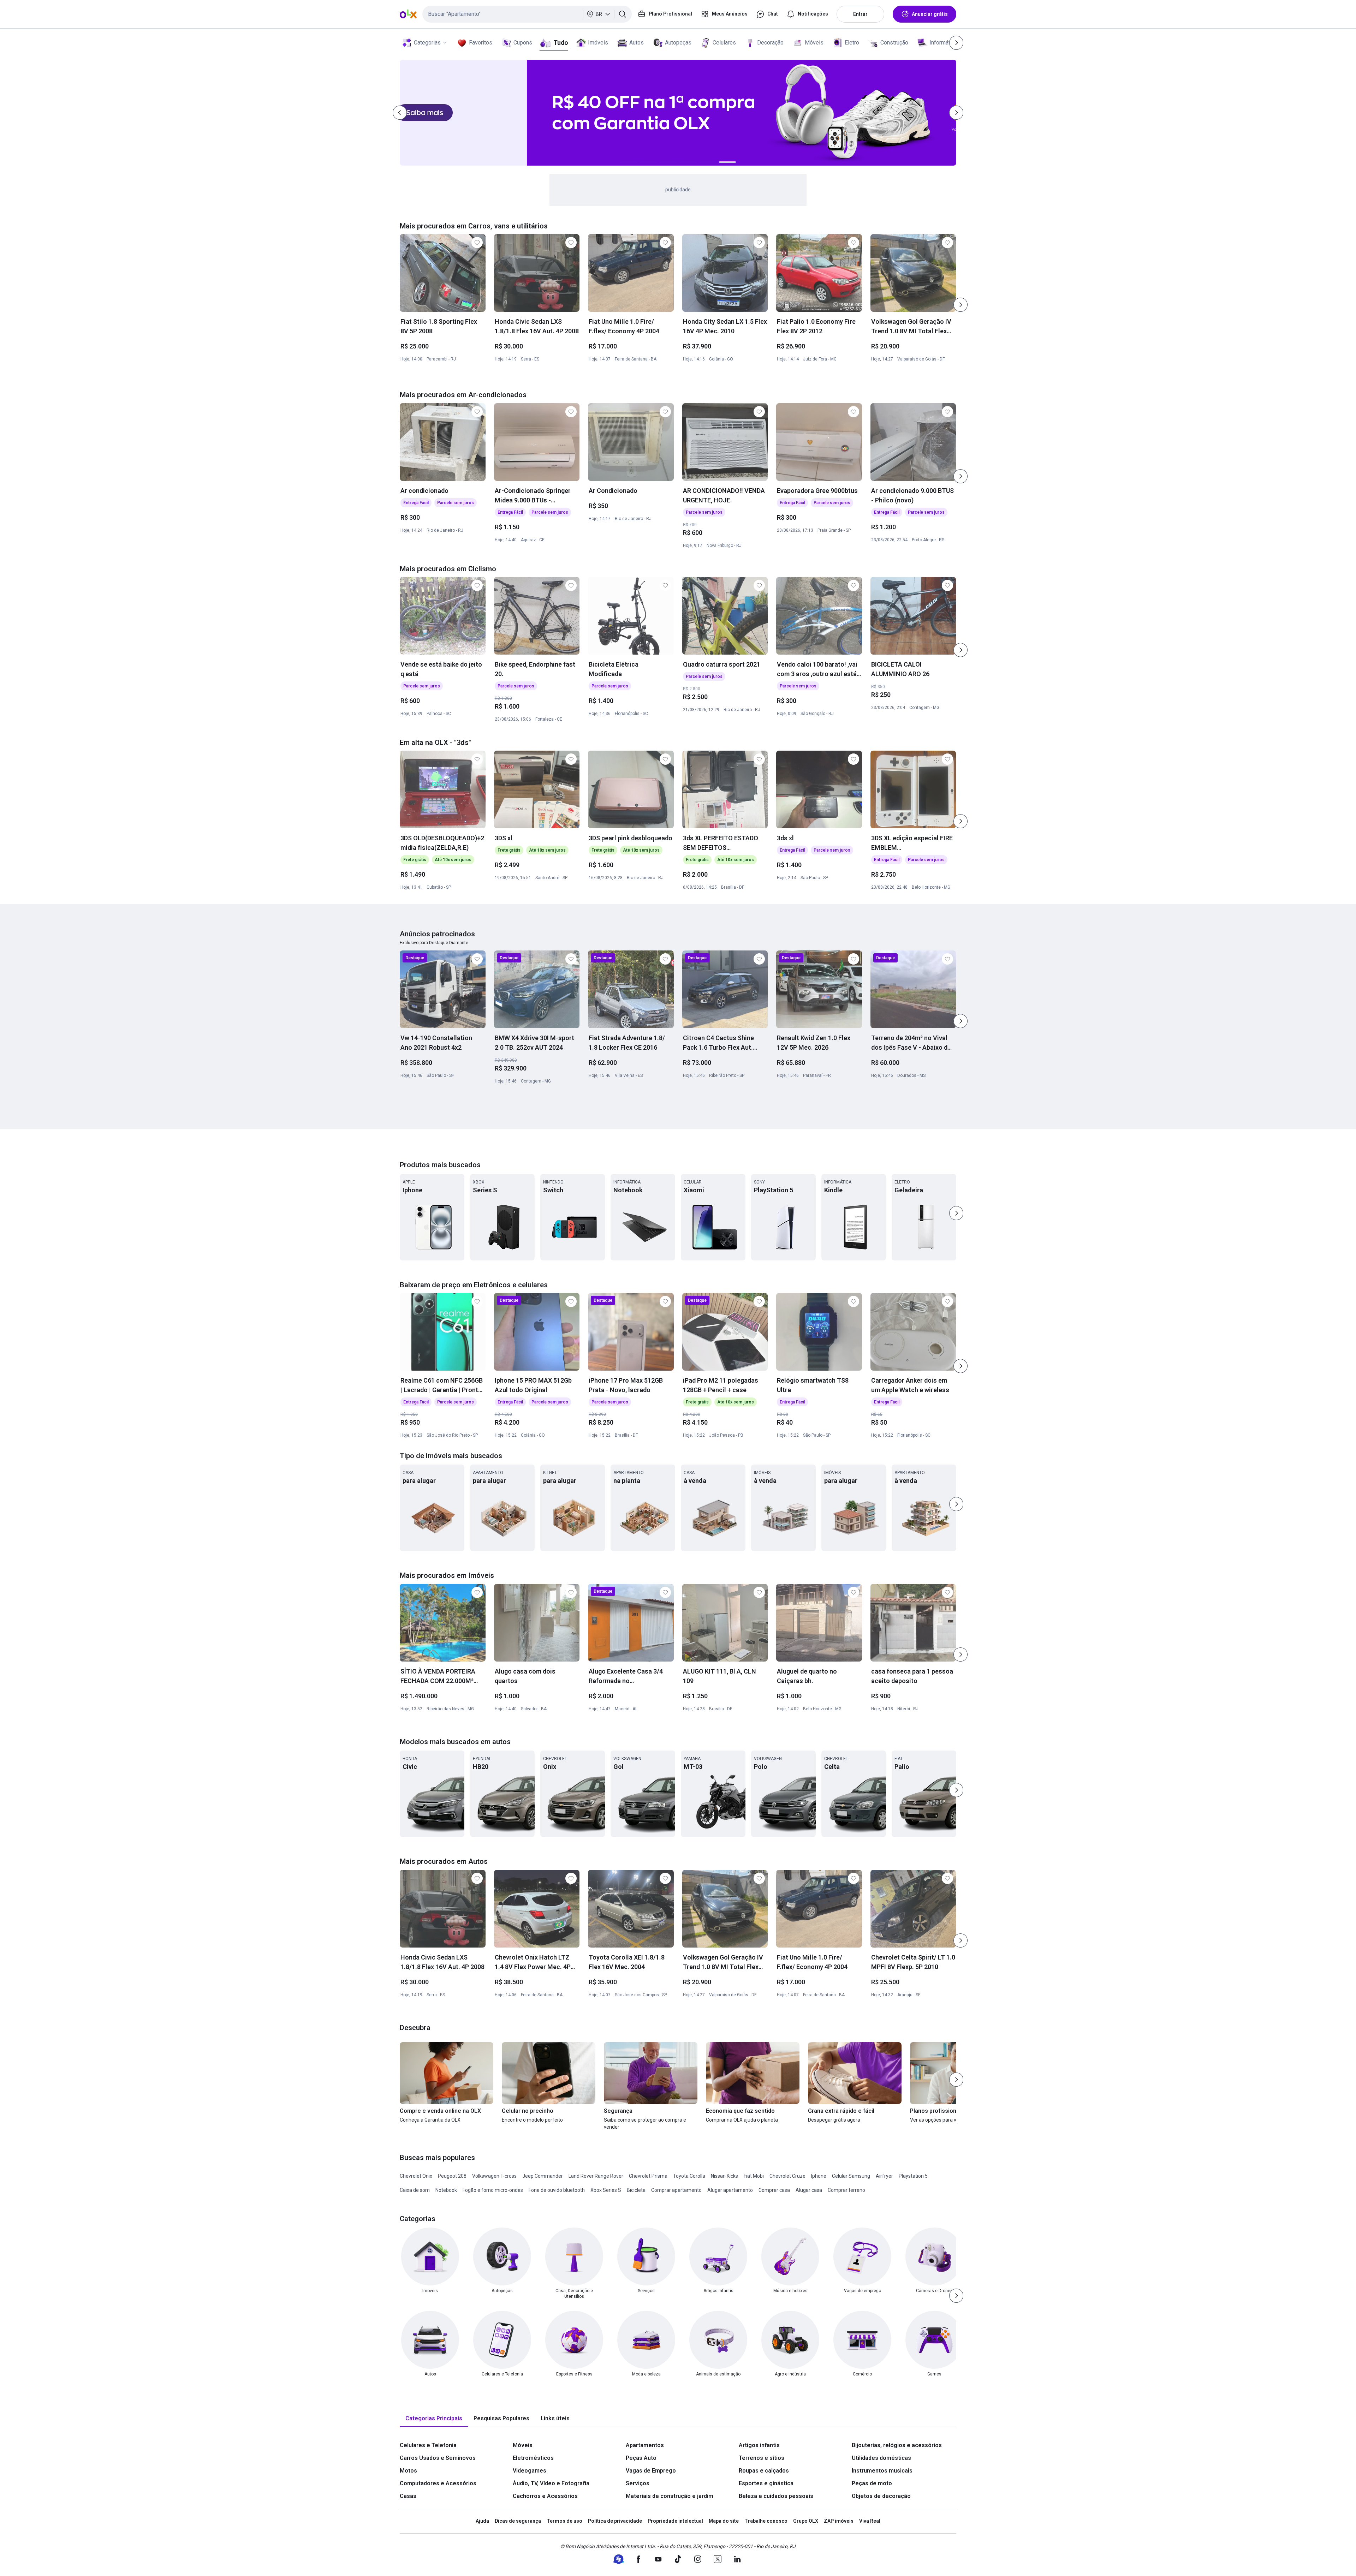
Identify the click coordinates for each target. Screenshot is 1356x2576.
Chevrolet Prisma (648, 2176)
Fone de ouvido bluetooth (557, 2190)
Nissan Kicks (724, 2176)
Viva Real (870, 2521)
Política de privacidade (615, 2521)
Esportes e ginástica (766, 2483)
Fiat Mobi (754, 2176)
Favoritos (481, 43)
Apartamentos (645, 2445)
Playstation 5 (913, 2176)
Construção (894, 43)
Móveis (814, 43)
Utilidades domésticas (881, 2458)
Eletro (852, 43)
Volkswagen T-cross (494, 2176)
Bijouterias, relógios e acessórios (897, 2445)
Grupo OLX (806, 2521)
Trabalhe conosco (766, 2521)
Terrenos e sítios (762, 2458)
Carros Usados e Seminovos (438, 2458)
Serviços (638, 2483)
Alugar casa (809, 2190)
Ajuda (482, 2521)
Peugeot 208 (452, 2176)
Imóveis (598, 43)
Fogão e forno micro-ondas (493, 2190)
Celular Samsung (851, 2176)
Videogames (530, 2471)
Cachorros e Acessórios (545, 2496)
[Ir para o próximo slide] (961, 305)
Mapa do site (724, 2521)
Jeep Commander (543, 2176)
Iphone (819, 2176)
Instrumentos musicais (882, 2471)
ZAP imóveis (839, 2521)
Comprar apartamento (676, 2190)
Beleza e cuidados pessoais (776, 2496)
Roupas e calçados (764, 2471)
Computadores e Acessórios (438, 2483)
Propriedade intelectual (675, 2521)
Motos (408, 2471)
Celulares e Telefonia (428, 2445)
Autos (637, 43)
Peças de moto (872, 2483)
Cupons (523, 43)
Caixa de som (415, 2190)
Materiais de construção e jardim (670, 2496)
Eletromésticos (533, 2458)
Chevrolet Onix (416, 2176)
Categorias (427, 43)
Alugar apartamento (730, 2190)
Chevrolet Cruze (787, 2176)
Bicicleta (636, 2190)
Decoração (770, 43)
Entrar (860, 14)
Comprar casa (774, 2190)
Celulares (724, 43)
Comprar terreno (846, 2190)
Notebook (446, 2190)
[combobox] (527, 14)
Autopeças (678, 43)
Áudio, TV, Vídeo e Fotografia (551, 2483)
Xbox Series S (606, 2190)
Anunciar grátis (930, 14)
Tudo (561, 43)
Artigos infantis (759, 2445)
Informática (943, 43)
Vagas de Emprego (651, 2471)
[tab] (434, 2419)
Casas (408, 2496)
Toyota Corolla (689, 2176)
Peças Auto (641, 2458)
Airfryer (884, 2176)
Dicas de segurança (518, 2521)
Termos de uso (564, 2521)
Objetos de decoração (881, 2496)
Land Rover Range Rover (596, 2176)
